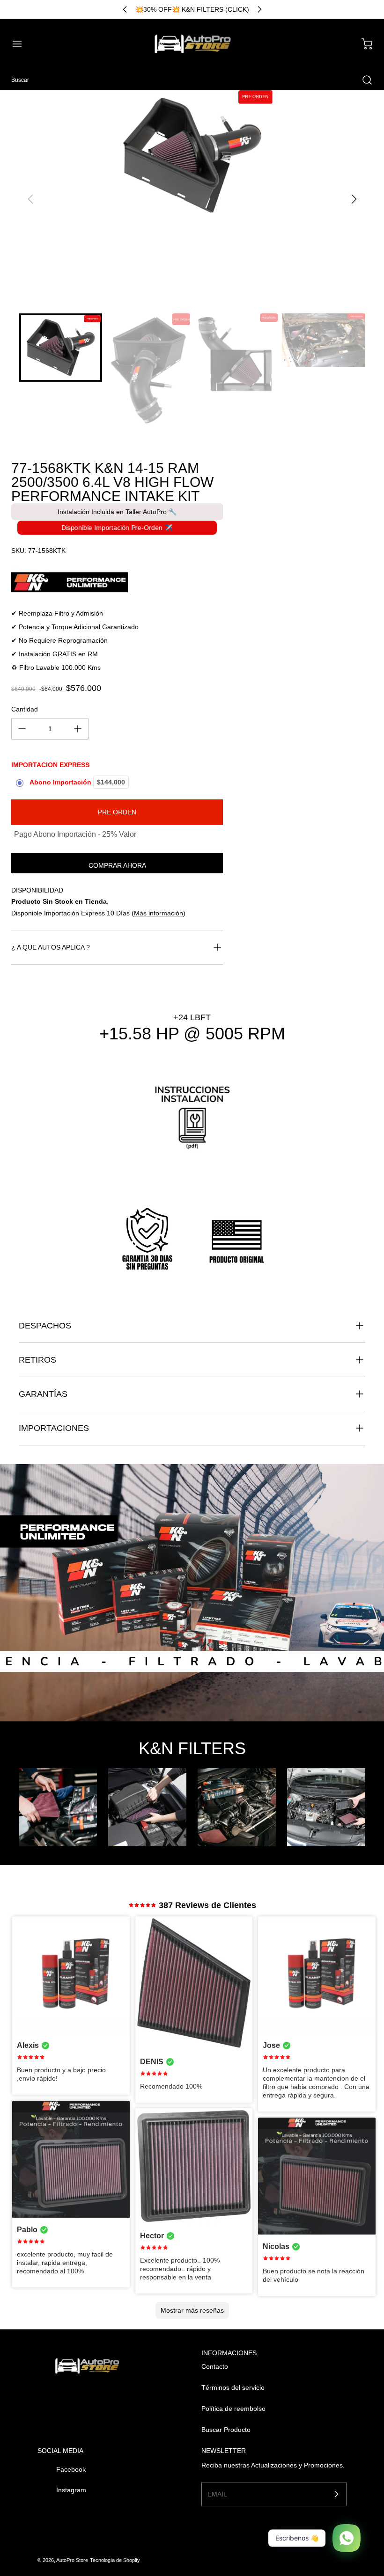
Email (217, 2494)
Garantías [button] (43, 1394)
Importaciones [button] (54, 1428)
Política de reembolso (233, 2409)
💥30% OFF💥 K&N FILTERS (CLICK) (192, 9)
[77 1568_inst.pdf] (192, 1123)
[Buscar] (362, 80)
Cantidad (25, 709)
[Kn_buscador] (117, 582)
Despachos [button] (45, 1326)
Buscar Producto (226, 2430)
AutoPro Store (72, 2560)
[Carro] (362, 44)
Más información (159, 913)
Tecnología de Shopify (115, 2560)
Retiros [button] (37, 1360)
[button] (22, 44)
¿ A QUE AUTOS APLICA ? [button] (51, 947)
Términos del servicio (233, 2387)
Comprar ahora (117, 865)
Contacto (215, 2366)
